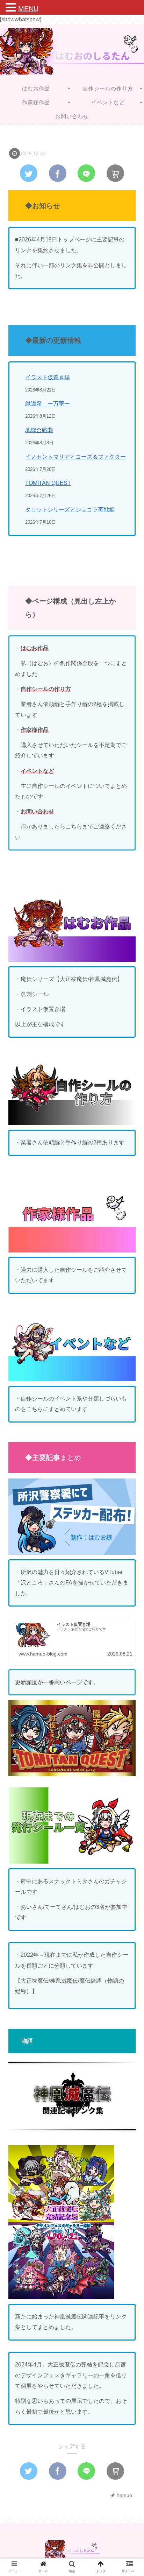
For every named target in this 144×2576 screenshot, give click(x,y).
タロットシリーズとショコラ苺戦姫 (70, 510)
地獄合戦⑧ (39, 430)
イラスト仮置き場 (48, 377)
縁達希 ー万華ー (48, 404)
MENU (28, 9)
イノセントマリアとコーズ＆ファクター (75, 457)
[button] (128, 1354)
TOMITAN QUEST (48, 483)
